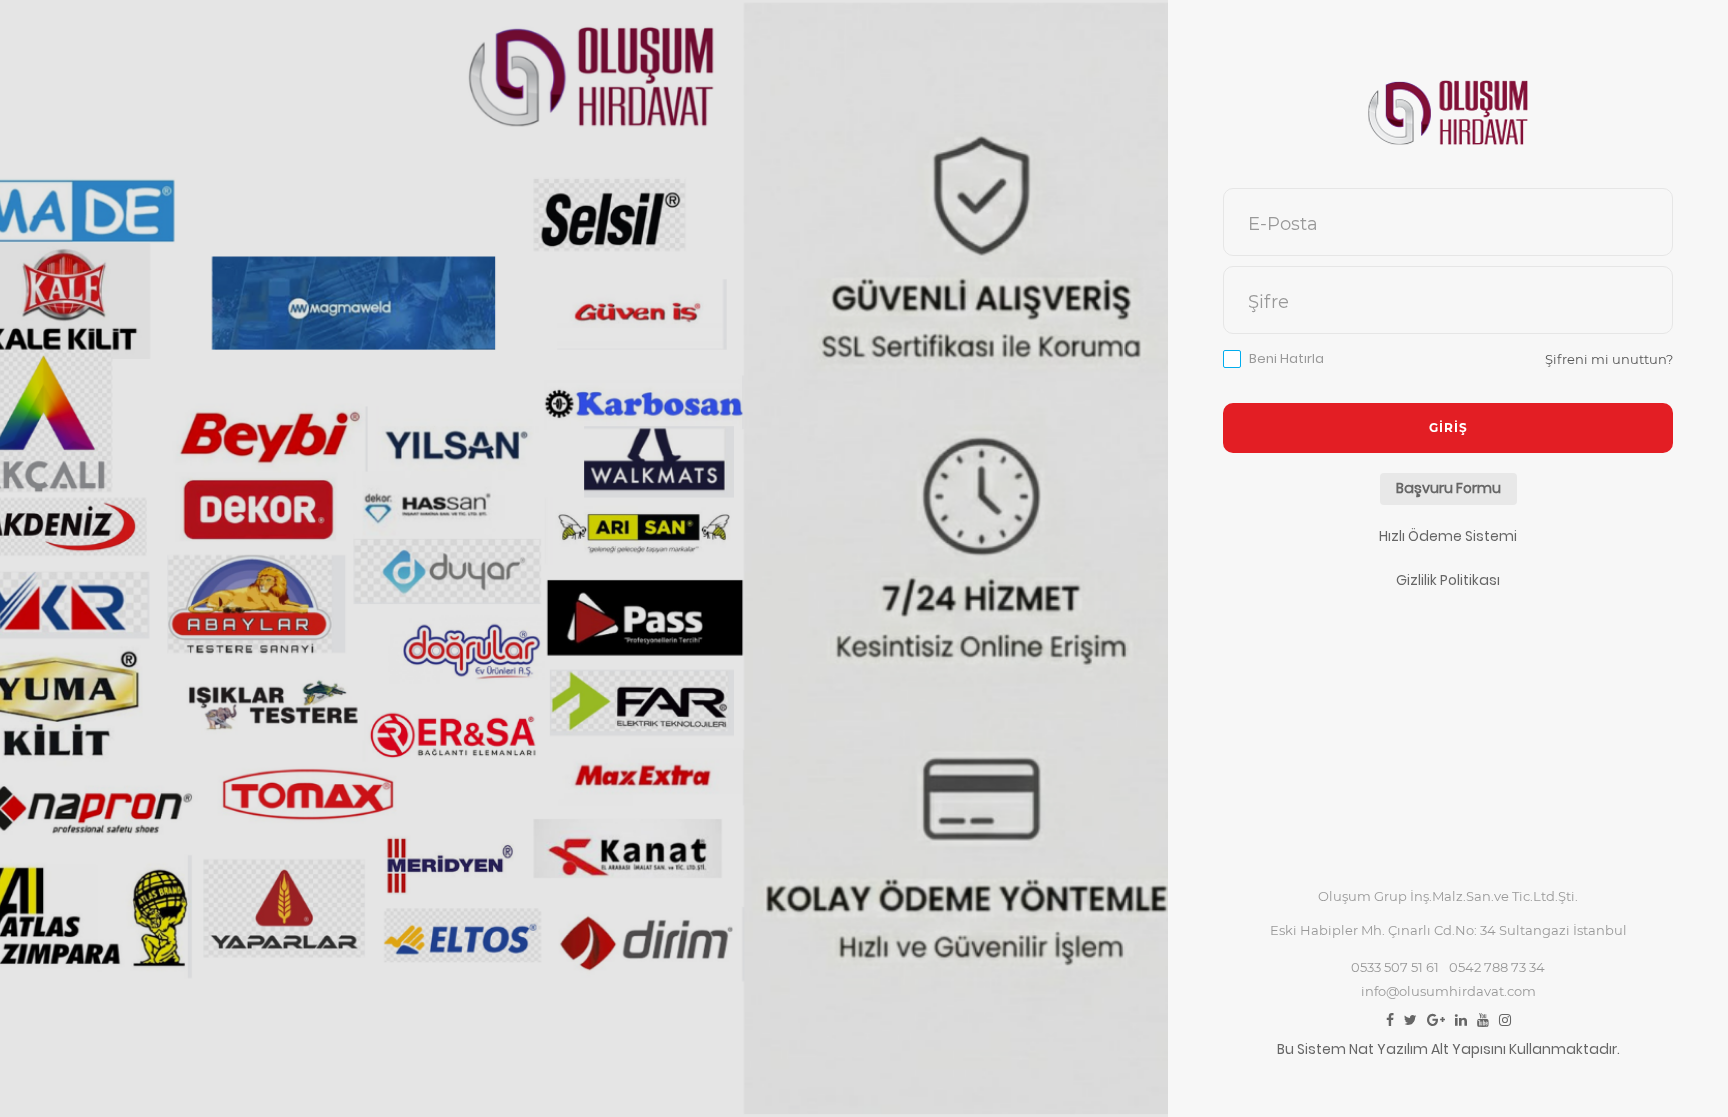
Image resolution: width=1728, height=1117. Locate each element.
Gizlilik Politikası (1448, 580)
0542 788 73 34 (1497, 967)
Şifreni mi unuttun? (1609, 359)
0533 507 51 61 (1395, 967)
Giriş (1448, 427)
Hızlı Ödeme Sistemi (1448, 536)
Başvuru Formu (1448, 488)
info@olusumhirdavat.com (1448, 991)
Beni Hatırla (1286, 359)
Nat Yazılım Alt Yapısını (1427, 1049)
